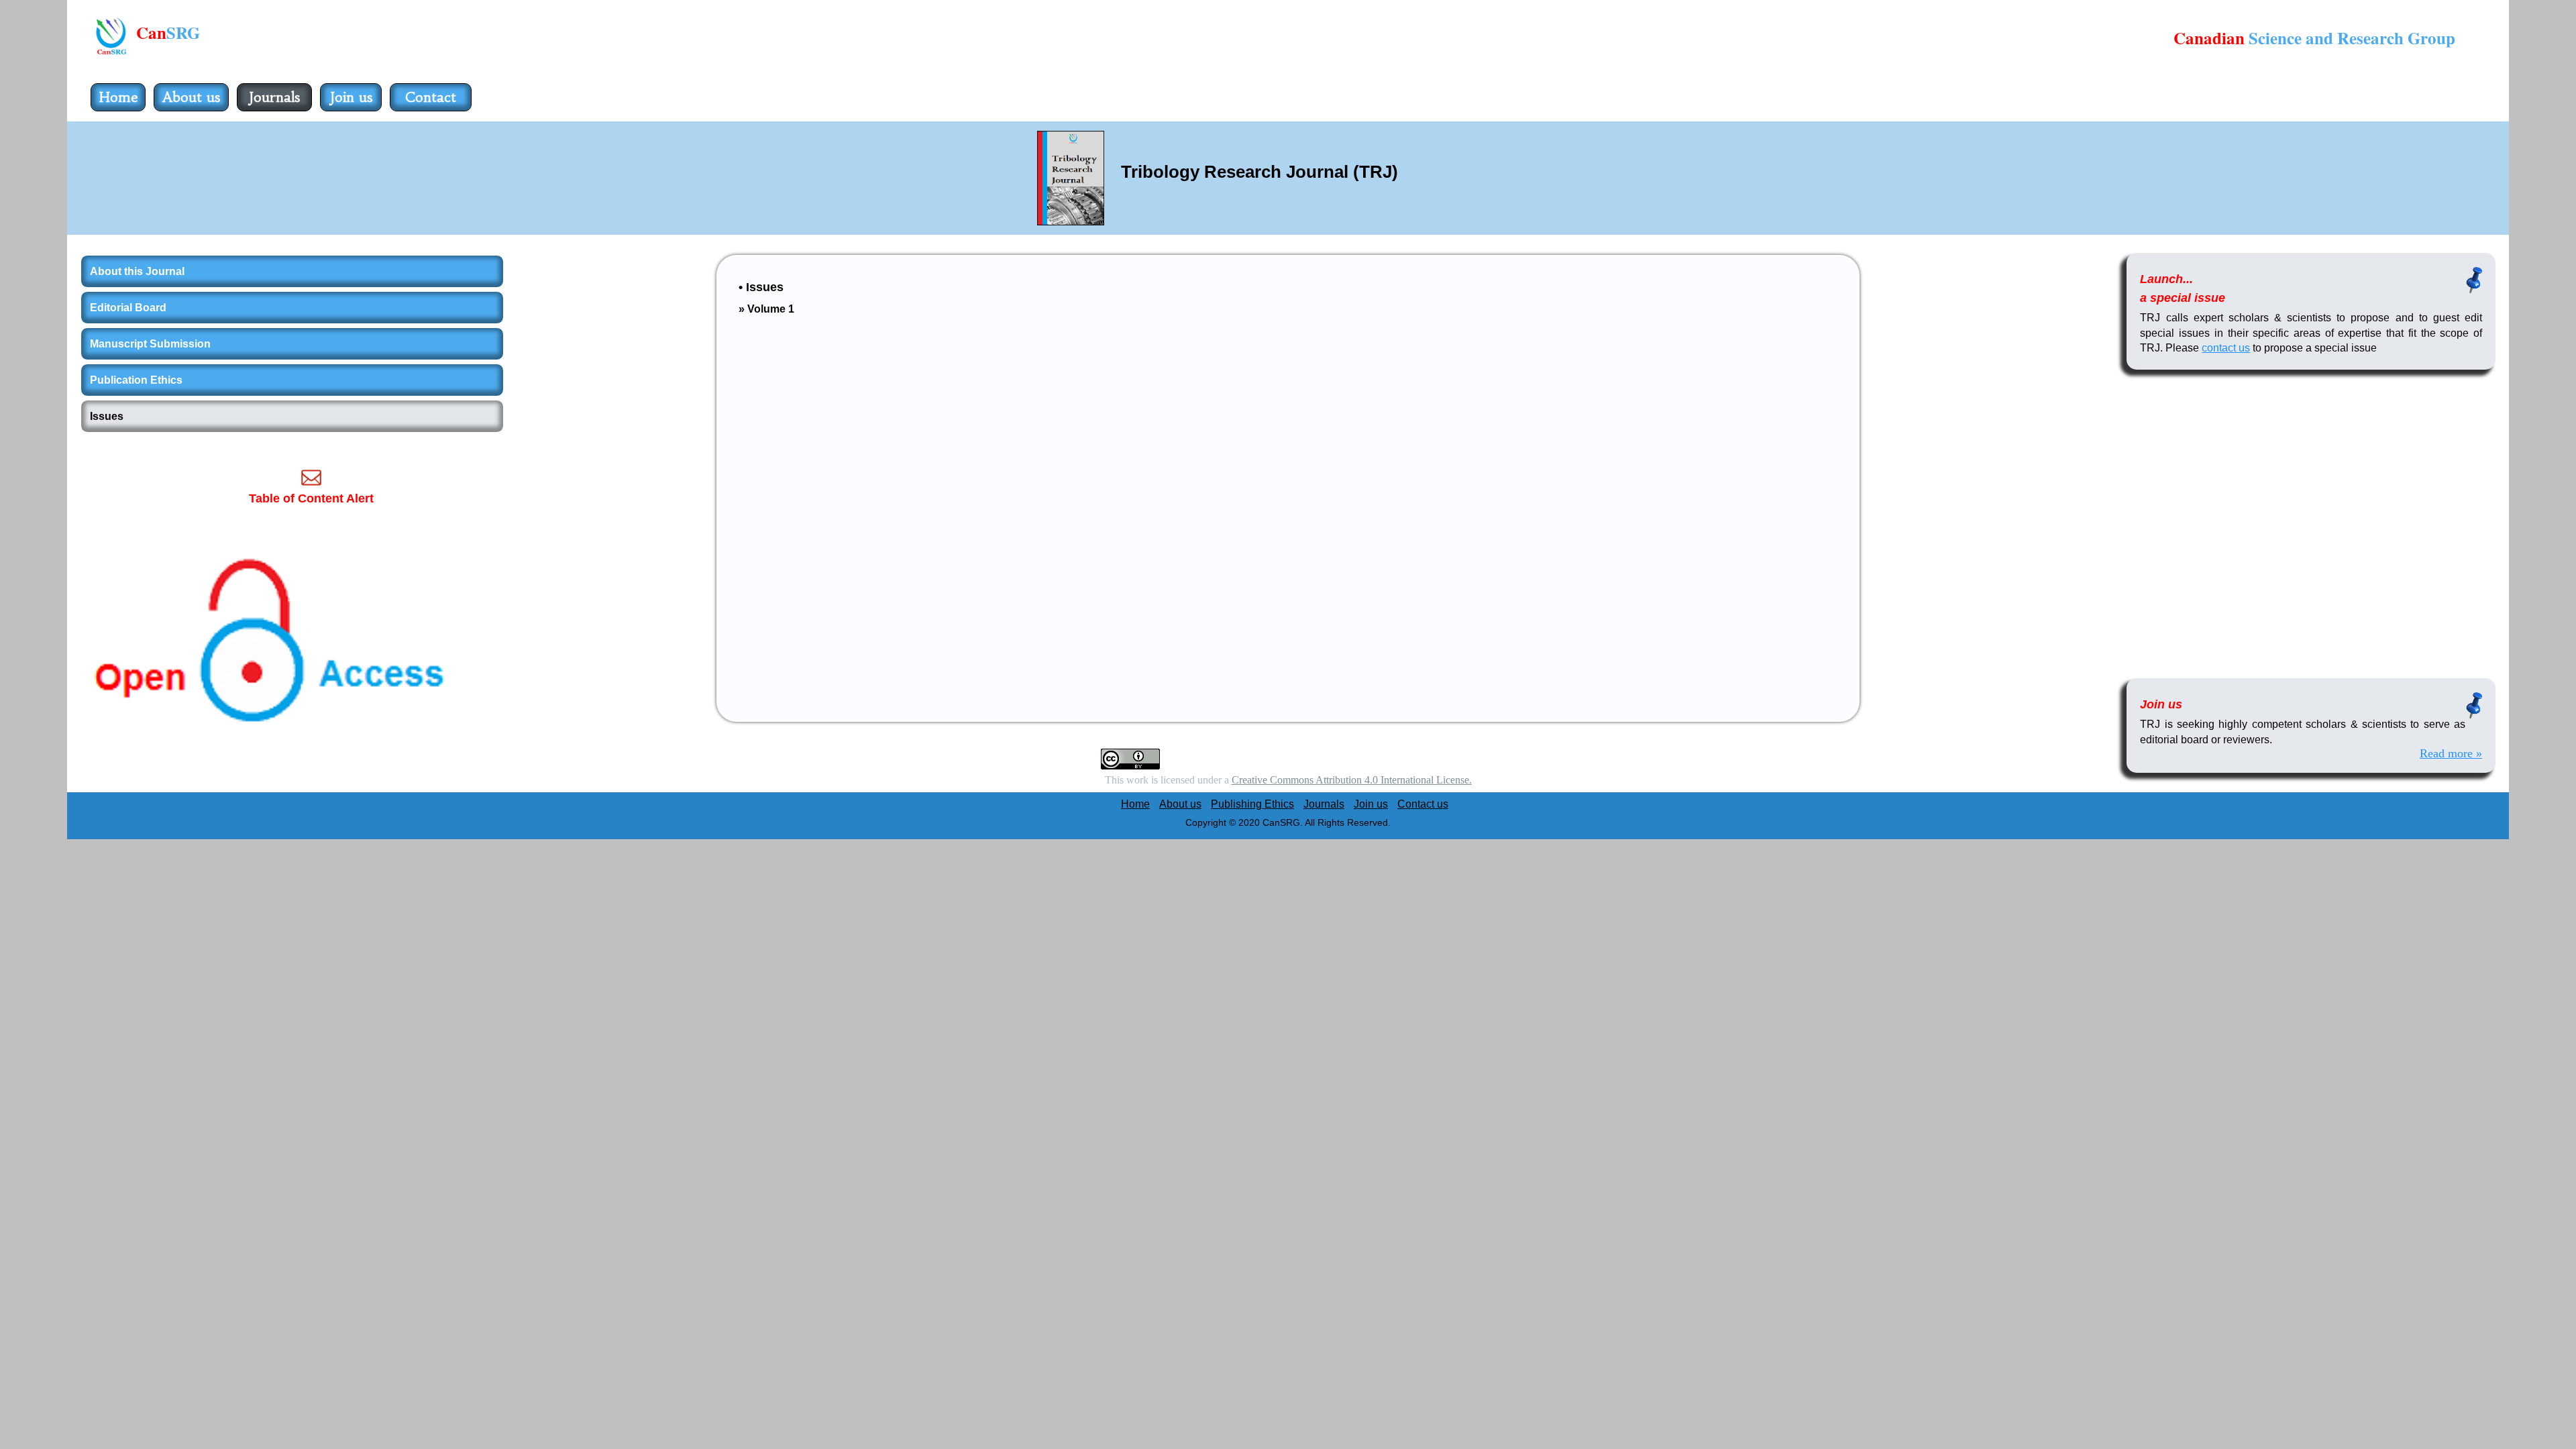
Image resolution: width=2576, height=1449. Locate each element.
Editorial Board (128, 308)
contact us (2226, 348)
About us (191, 97)
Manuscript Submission (150, 344)
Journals (274, 97)
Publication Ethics (136, 380)
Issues (107, 416)
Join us (351, 97)
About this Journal (137, 271)
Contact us (431, 110)
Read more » (2451, 753)
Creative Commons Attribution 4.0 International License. (1352, 780)
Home (118, 97)
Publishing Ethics (1252, 804)
